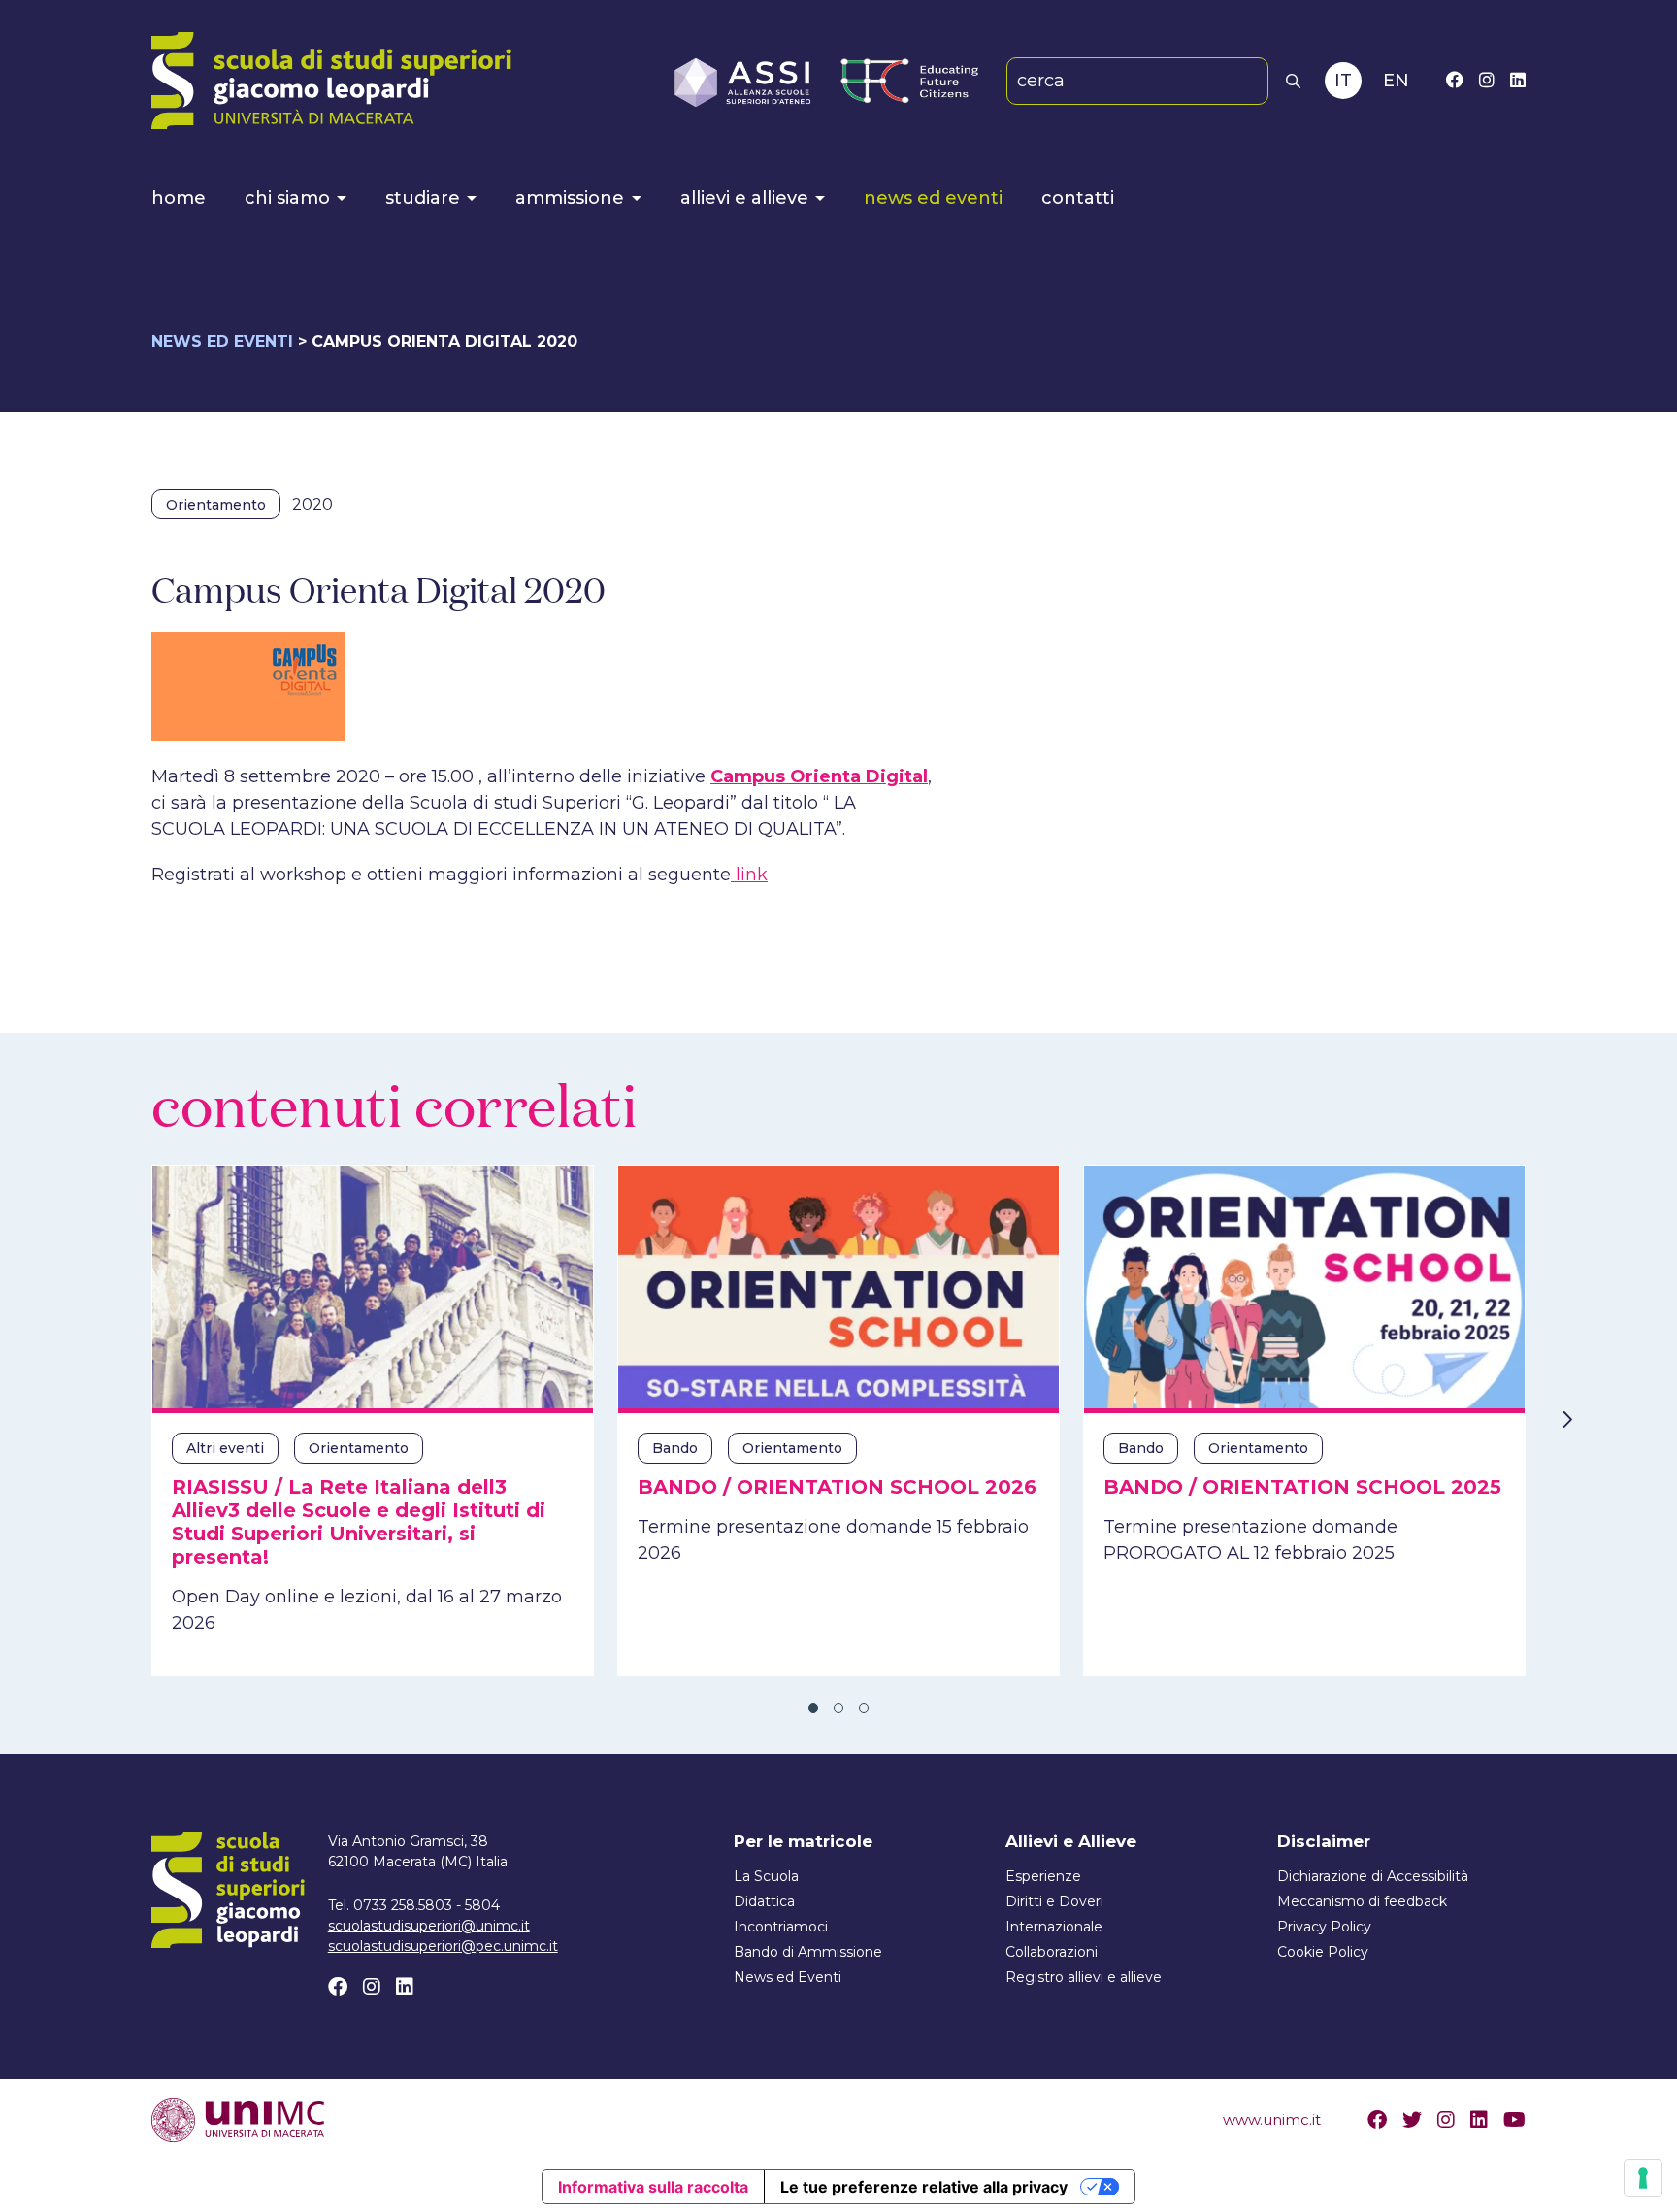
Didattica (764, 1901)
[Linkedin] (1518, 81)
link (749, 875)
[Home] (331, 81)
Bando (675, 1448)
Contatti (1078, 198)
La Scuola (766, 1876)
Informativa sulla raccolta (653, 2187)
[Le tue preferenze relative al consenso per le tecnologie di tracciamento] (1643, 2178)
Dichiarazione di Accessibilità (1373, 1876)
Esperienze (1043, 1876)
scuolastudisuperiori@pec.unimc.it (443, 1946)
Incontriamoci (781, 1927)
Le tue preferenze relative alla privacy (924, 2187)
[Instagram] (1487, 81)
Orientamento (216, 505)
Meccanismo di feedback (1362, 1901)
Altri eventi (225, 1448)
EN (1396, 81)
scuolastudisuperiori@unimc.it (429, 1926)
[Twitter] (1412, 2120)
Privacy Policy (1324, 1927)
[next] (1566, 1420)
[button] (1293, 81)
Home (179, 198)
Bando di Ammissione (808, 1952)
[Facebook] (1455, 81)
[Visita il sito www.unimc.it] (238, 2118)
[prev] (111, 1420)
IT (1343, 81)
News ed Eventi (933, 198)
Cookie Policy (1323, 1952)
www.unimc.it (1272, 2119)
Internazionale (1054, 1927)
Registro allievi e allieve (1084, 1977)
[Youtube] (1514, 2120)
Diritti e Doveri (1054, 1901)
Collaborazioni (1052, 1952)
